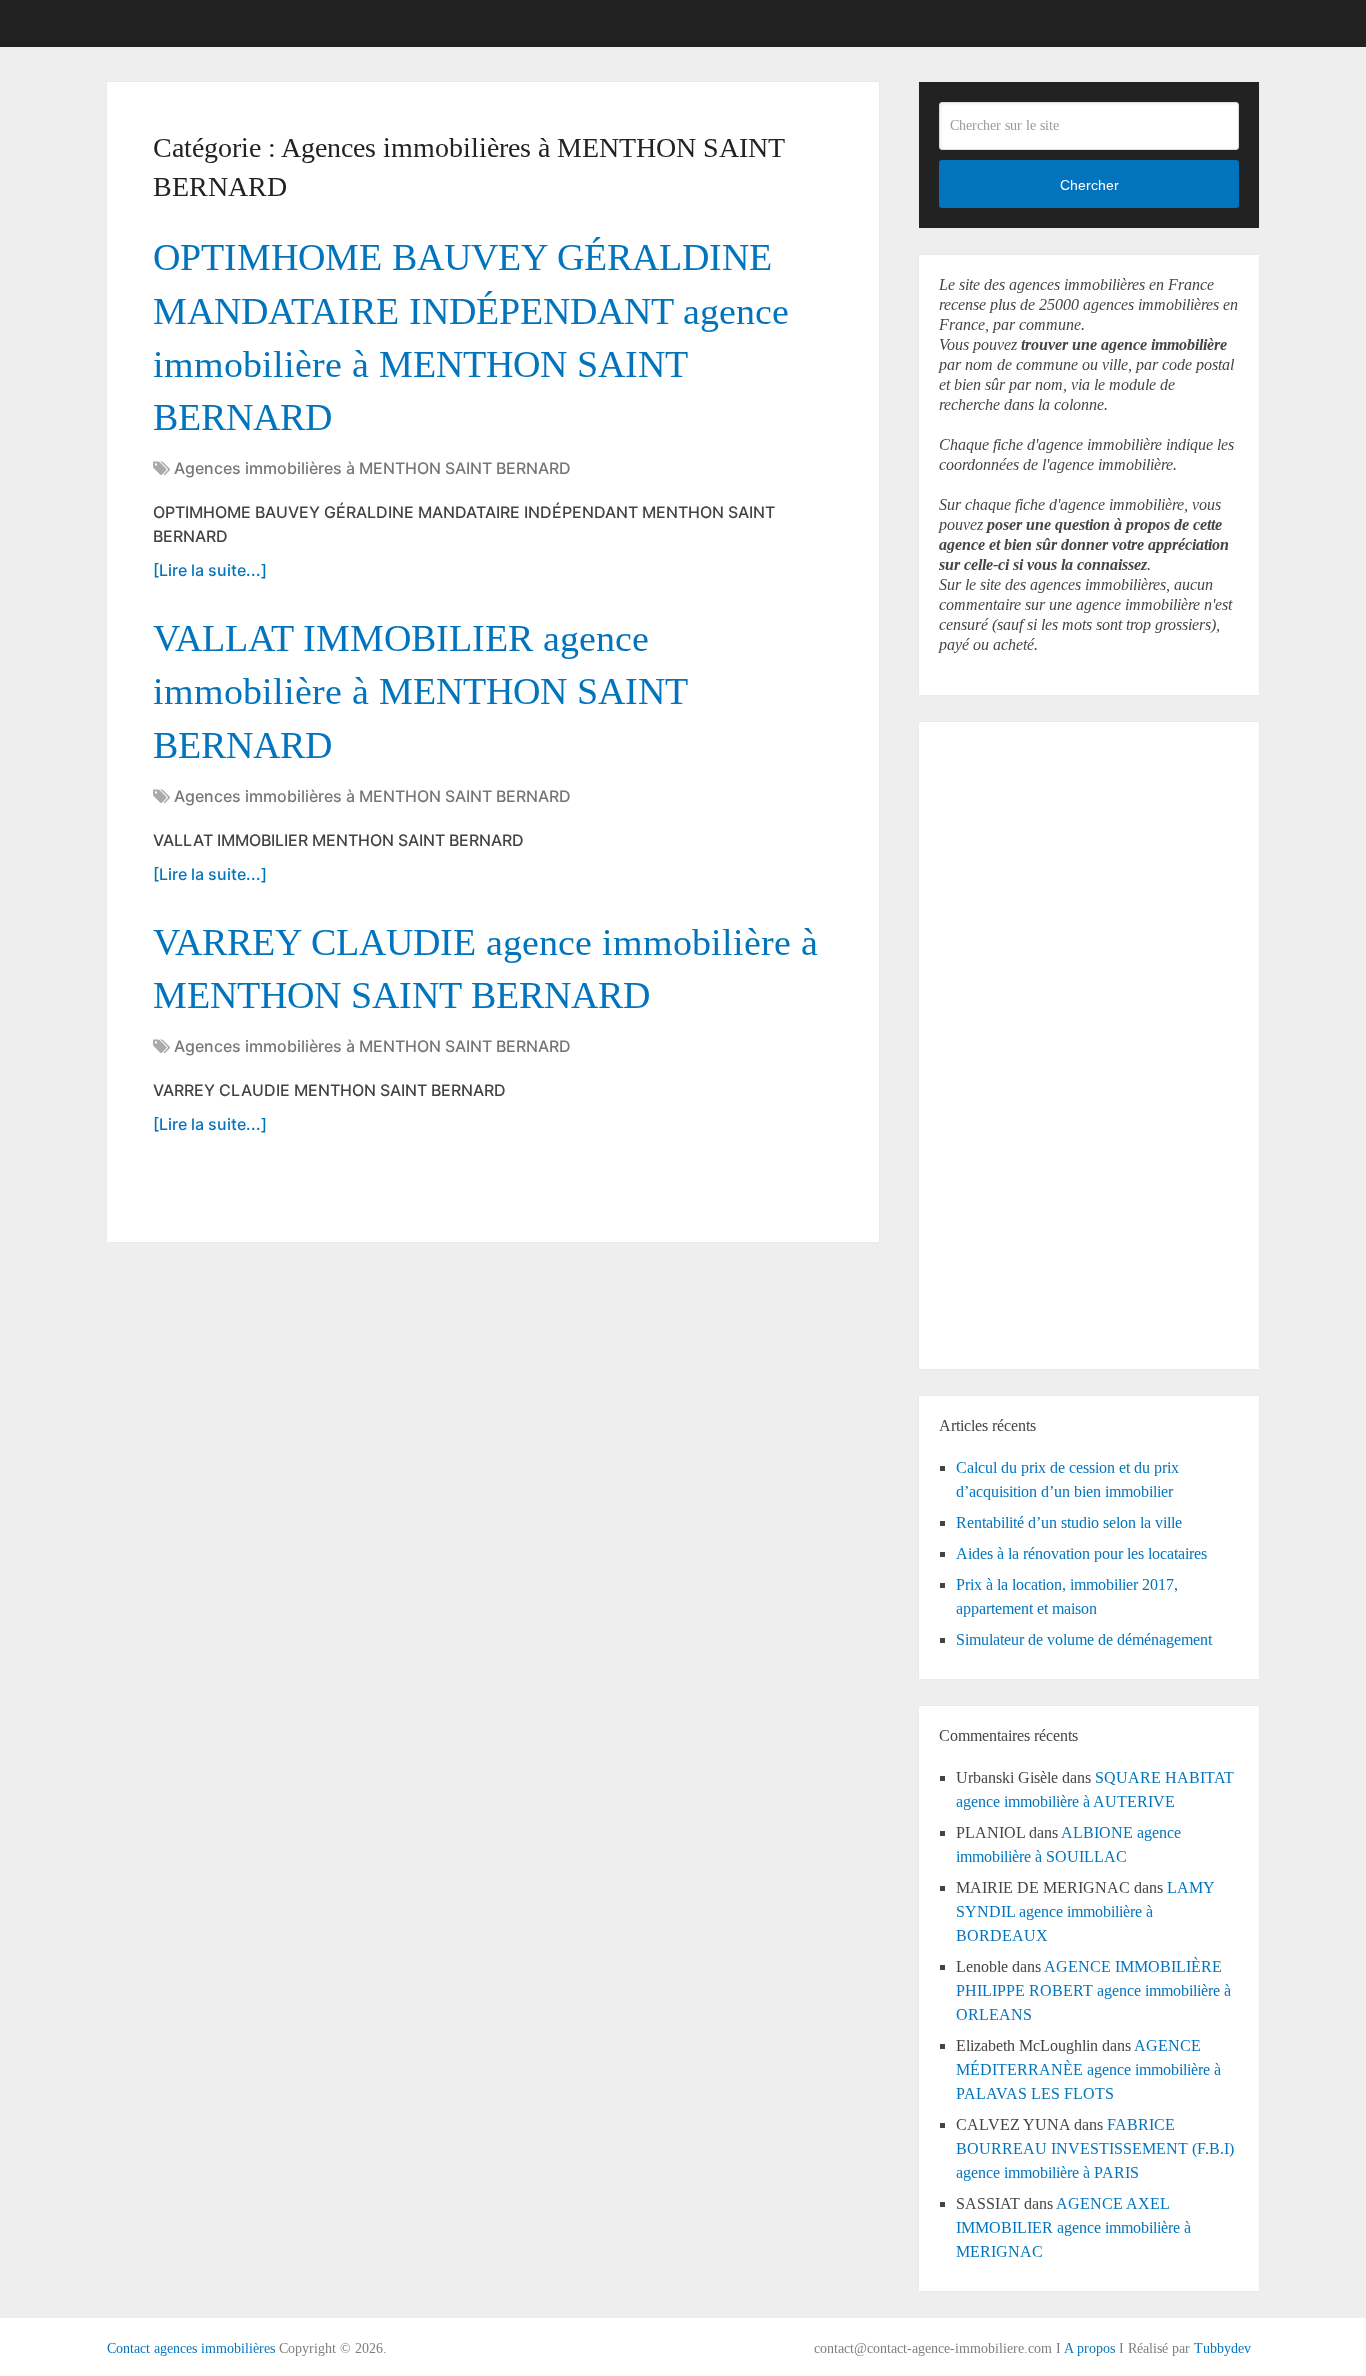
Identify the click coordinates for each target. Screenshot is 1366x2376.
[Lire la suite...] (210, 570)
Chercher (1089, 185)
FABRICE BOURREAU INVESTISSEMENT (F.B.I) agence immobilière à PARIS (1095, 2148)
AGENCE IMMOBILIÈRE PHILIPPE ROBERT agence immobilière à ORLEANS (1093, 1990)
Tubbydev (1222, 2348)
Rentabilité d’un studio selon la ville (1069, 1522)
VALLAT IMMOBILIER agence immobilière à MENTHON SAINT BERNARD (420, 691)
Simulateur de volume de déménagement (1084, 1639)
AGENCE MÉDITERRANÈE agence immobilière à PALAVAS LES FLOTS (1088, 2069)
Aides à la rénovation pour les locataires (1081, 1553)
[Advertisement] (999, 1042)
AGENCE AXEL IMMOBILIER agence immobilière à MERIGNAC (1073, 2227)
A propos (1089, 2348)
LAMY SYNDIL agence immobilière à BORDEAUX (1085, 1911)
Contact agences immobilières (191, 2348)
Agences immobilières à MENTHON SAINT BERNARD (372, 468)
